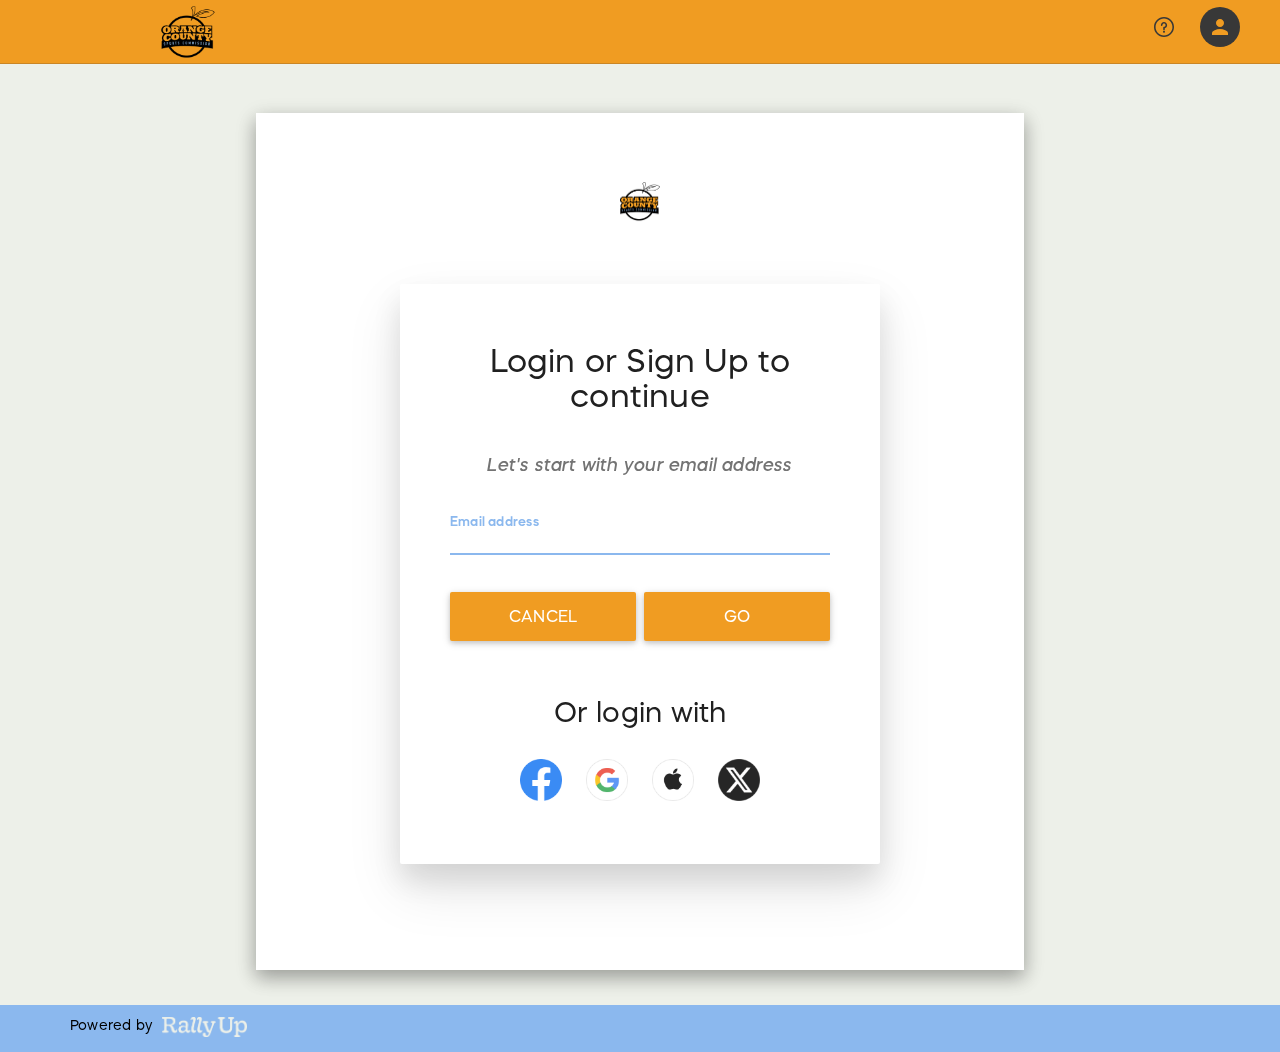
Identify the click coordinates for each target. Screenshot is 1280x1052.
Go (737, 616)
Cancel (543, 616)
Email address (494, 522)
